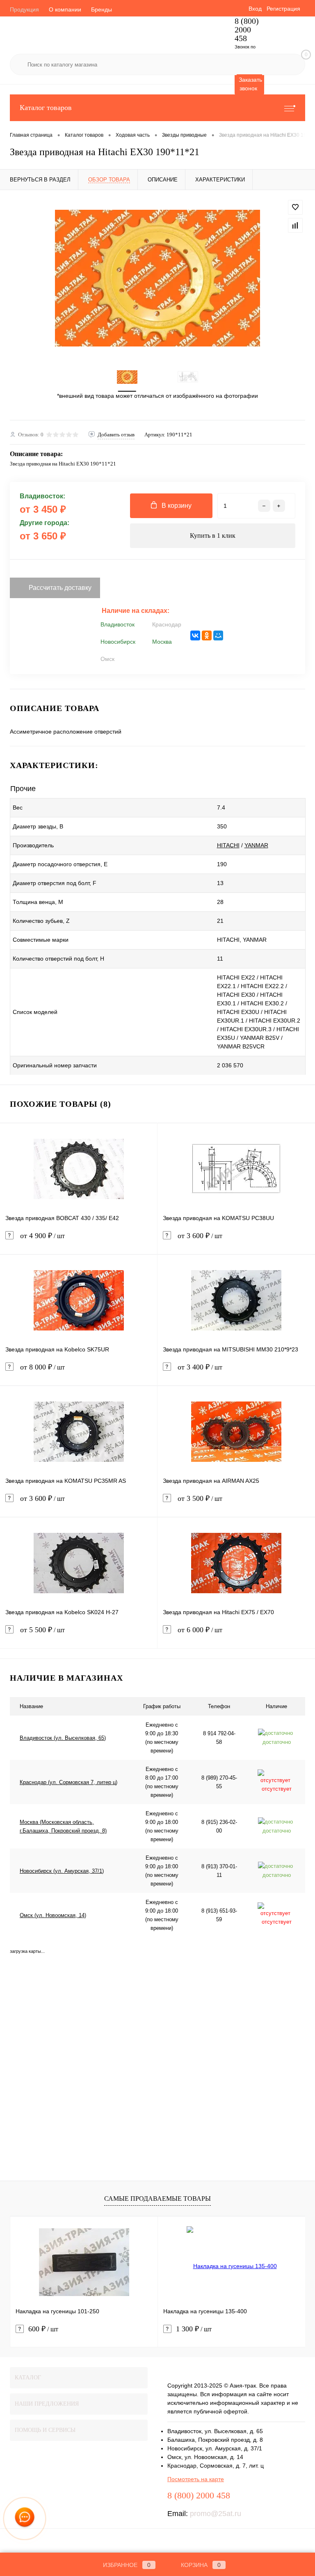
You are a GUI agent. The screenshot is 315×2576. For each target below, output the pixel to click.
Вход (255, 9)
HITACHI (228, 845)
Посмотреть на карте (196, 2479)
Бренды (102, 9)
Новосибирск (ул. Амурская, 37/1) (62, 1871)
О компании (65, 9)
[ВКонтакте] (195, 635)
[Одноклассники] (207, 635)
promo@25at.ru (216, 2514)
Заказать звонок (250, 84)
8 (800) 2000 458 (247, 30)
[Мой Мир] (218, 635)
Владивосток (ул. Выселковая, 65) (63, 1738)
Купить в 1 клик (213, 536)
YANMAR (256, 845)
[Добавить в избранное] (295, 207)
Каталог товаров (46, 108)
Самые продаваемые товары (157, 2199)
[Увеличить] (157, 278)
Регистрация (283, 9)
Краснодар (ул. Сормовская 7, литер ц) (68, 1782)
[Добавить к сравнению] (295, 225)
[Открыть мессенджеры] (25, 2519)
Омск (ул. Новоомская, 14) (53, 1915)
